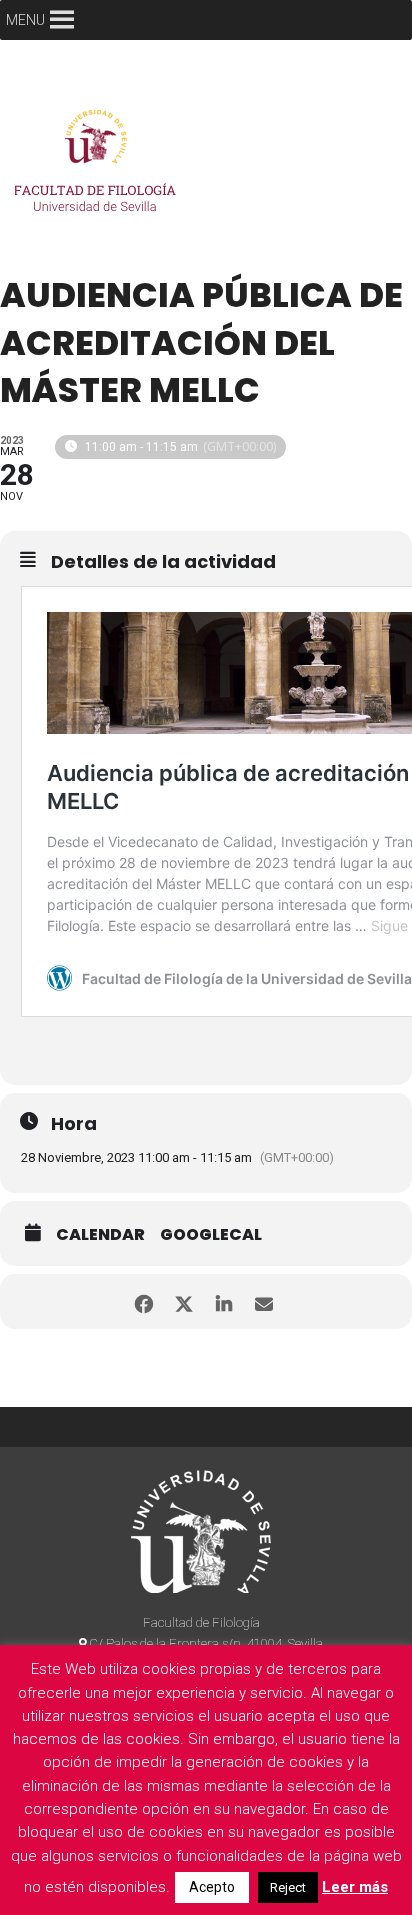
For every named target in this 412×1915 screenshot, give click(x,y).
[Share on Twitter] (183, 1301)
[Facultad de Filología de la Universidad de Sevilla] (99, 166)
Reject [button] (288, 1887)
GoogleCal (211, 1235)
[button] (25, 20)
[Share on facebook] (143, 1301)
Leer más (355, 1887)
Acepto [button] (212, 1887)
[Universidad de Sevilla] (201, 1531)
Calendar (100, 1235)
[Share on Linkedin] (223, 1301)
